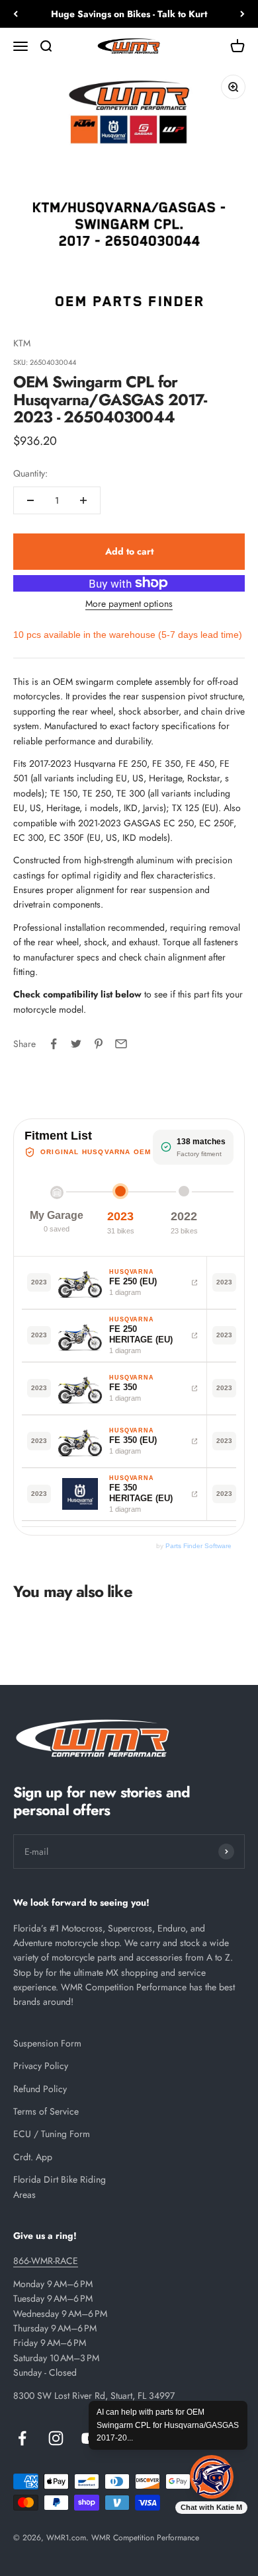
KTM (22, 343)
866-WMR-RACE (46, 2261)
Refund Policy (40, 2089)
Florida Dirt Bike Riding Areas (60, 2187)
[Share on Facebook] (54, 1044)
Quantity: (30, 473)
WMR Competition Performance (145, 2538)
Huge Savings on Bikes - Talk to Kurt (129, 14)
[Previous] (16, 14)
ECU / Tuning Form (52, 2134)
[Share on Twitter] (76, 1044)
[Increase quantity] (83, 500)
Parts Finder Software (198, 1546)
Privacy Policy (41, 2066)
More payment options (129, 604)
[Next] (242, 14)
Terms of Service (46, 2111)
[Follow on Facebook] (22, 2438)
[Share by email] (121, 1044)
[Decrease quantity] (30, 500)
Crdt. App (33, 2157)
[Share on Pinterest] (99, 1044)
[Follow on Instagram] (56, 2438)
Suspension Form (47, 2043)
